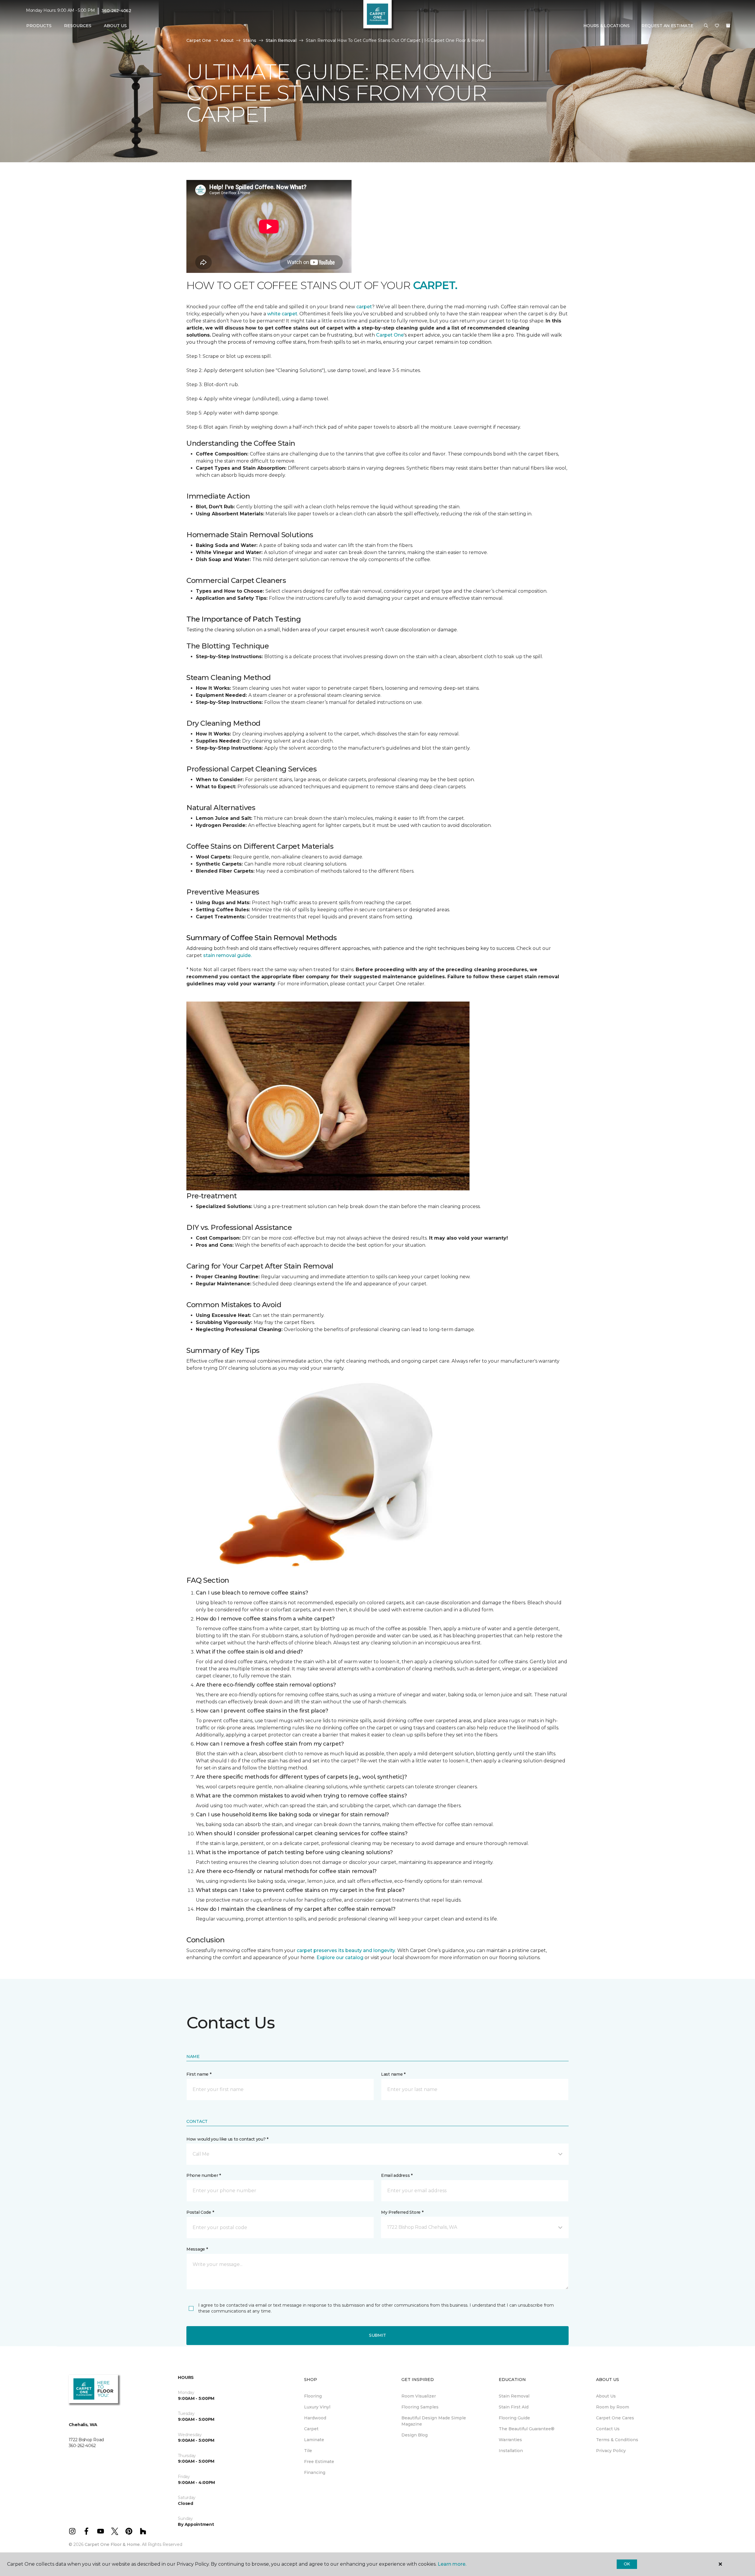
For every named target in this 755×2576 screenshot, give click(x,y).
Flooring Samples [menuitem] (420, 2407)
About (227, 40)
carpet (364, 307)
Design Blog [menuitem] (415, 2435)
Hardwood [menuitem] (315, 2418)
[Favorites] (717, 26)
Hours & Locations (607, 26)
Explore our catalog (340, 1958)
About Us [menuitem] (606, 2396)
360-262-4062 (116, 11)
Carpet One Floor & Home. (113, 2544)
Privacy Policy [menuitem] (611, 2451)
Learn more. (452, 2564)
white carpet (282, 314)
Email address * (397, 2175)
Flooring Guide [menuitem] (514, 2418)
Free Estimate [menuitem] (319, 2462)
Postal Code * (200, 2212)
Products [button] (39, 26)
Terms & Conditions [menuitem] (617, 2440)
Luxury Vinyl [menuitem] (317, 2407)
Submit (377, 2335)
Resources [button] (78, 26)
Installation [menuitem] (511, 2451)
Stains (250, 40)
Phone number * (204, 2175)
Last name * (393, 2074)
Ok (627, 2564)
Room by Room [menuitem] (613, 2407)
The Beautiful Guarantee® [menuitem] (527, 2429)
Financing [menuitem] (315, 2472)
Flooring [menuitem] (313, 2396)
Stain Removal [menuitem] (514, 2396)
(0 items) (728, 26)
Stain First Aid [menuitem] (514, 2407)
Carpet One (199, 40)
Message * (197, 2249)
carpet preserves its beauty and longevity (346, 1950)
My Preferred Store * (402, 2212)
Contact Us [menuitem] (608, 2429)
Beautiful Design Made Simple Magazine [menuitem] (434, 2421)
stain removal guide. (227, 955)
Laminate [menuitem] (314, 2440)
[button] (706, 26)
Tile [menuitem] (308, 2451)
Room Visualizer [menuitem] (419, 2396)
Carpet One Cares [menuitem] (615, 2418)
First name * (199, 2074)
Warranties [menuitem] (510, 2440)
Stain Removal (281, 40)
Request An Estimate (667, 26)
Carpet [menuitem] (311, 2429)
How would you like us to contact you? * (227, 2139)
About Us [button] (115, 26)
